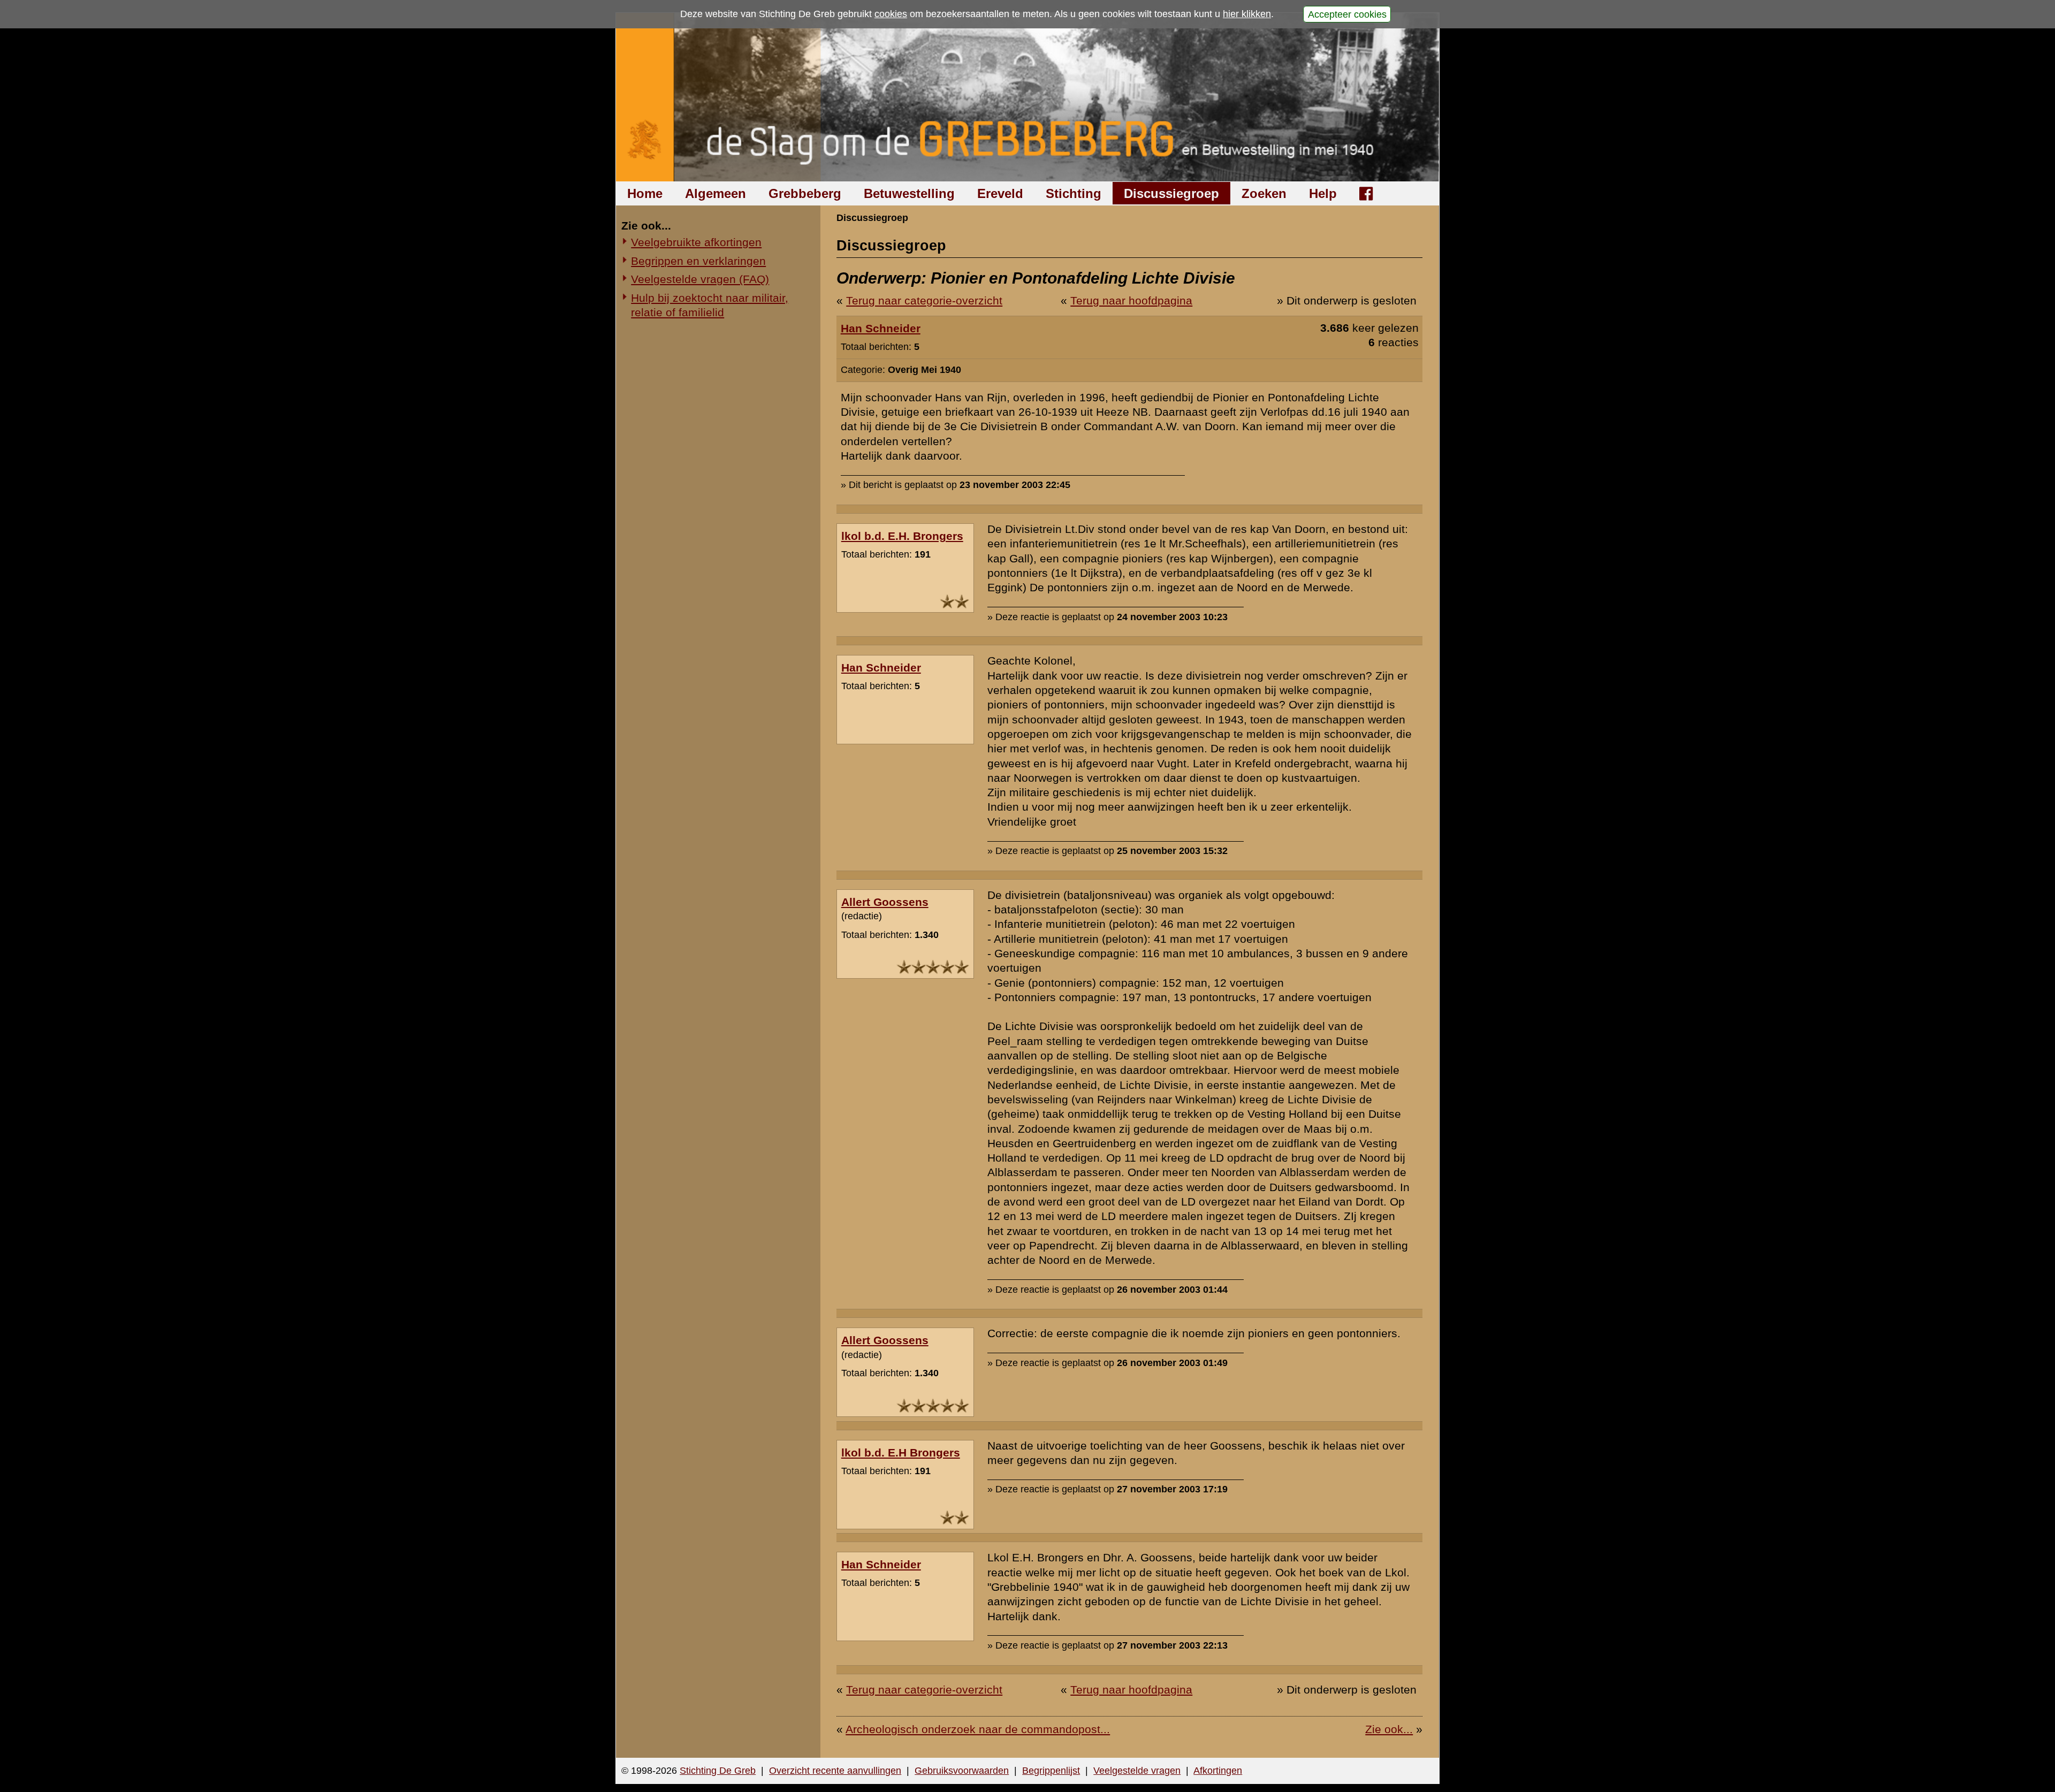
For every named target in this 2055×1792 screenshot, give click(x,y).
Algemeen (716, 193)
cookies (891, 14)
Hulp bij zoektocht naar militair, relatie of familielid (710, 305)
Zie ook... (1389, 1729)
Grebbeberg (805, 193)
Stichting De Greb (718, 1771)
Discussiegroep (1171, 193)
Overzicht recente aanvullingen (835, 1771)
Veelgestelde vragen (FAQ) (700, 279)
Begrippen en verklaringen (698, 261)
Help (1323, 193)
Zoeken (1264, 193)
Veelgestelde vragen (1137, 1771)
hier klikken (1247, 14)
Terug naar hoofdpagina (1131, 300)
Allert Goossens (885, 902)
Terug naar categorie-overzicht (924, 300)
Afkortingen (1218, 1771)
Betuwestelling (909, 193)
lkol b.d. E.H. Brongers (902, 536)
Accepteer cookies (1347, 14)
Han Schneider (881, 328)
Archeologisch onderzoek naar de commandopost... (978, 1729)
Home (645, 193)
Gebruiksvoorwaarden (962, 1771)
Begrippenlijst (1051, 1771)
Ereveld (1000, 193)
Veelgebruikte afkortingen (696, 242)
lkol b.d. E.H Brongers (901, 1452)
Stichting (1074, 193)
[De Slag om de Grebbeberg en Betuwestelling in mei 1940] (1028, 97)
